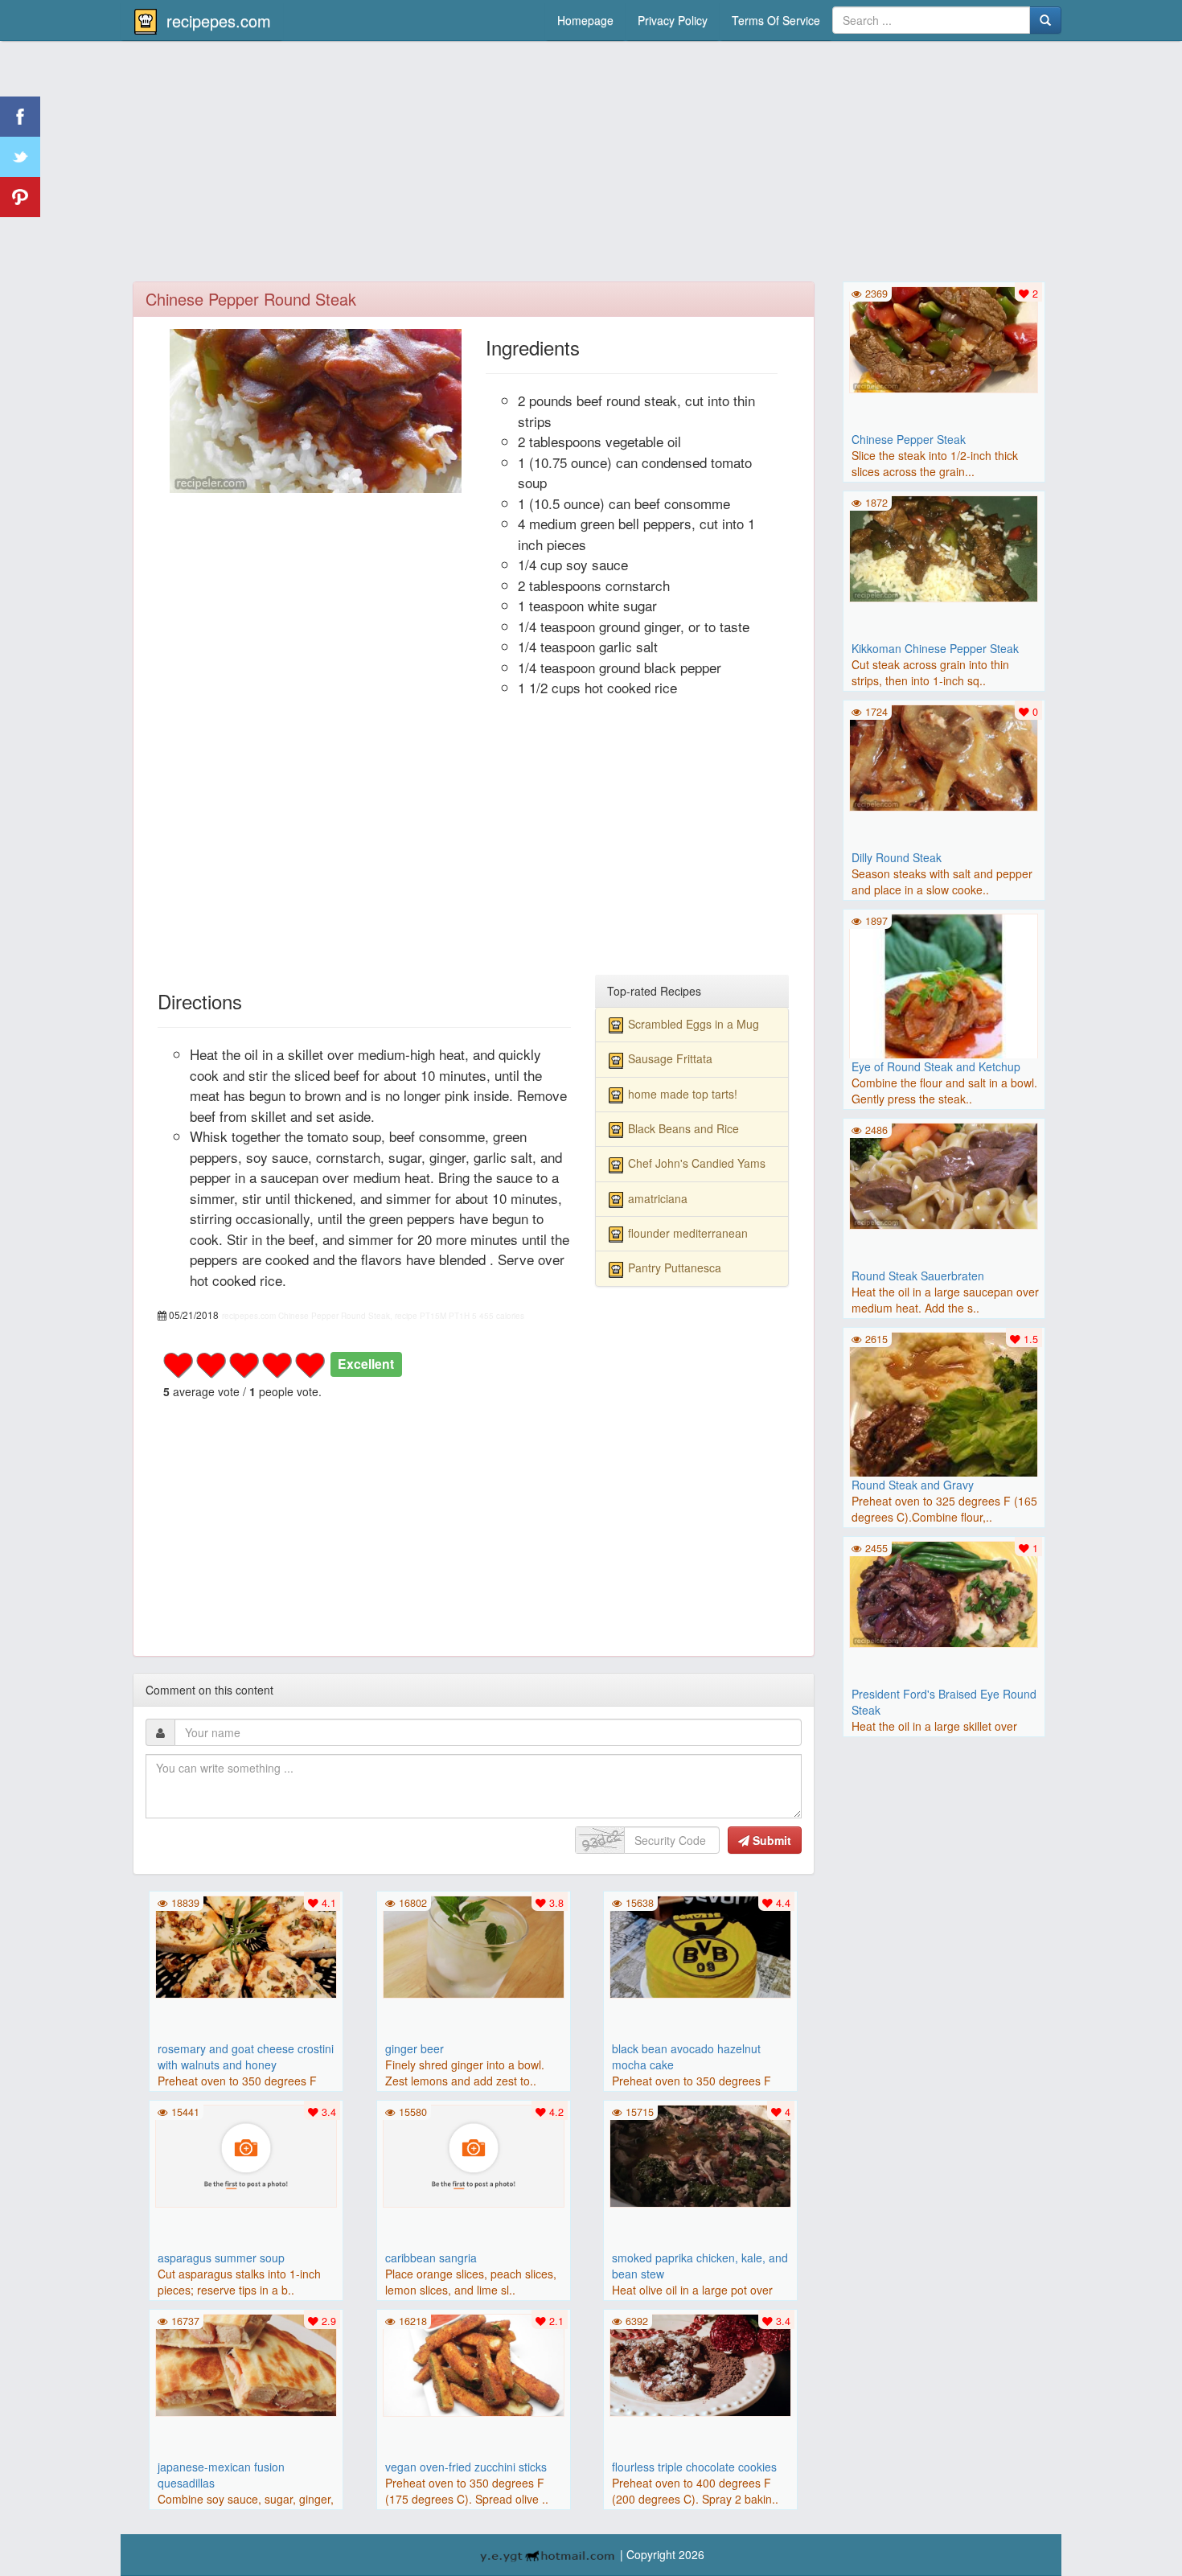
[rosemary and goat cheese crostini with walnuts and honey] (246, 1945)
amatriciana (658, 1198)
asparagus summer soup (221, 2258)
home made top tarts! (683, 1094)
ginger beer (415, 2048)
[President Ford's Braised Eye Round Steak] (944, 1592)
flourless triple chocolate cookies (694, 2467)
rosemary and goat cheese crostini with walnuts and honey (246, 2056)
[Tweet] (20, 157)
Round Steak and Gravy (913, 1485)
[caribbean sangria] (474, 2155)
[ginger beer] (474, 1945)
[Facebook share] (20, 117)
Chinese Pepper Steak (909, 439)
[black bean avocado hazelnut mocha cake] (700, 1945)
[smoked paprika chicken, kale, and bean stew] (700, 2155)
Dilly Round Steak (897, 857)
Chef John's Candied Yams (697, 1163)
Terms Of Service (776, 20)
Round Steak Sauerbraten (918, 1276)
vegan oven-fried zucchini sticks (466, 2467)
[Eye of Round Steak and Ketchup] (944, 1006)
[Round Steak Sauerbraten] (944, 1174)
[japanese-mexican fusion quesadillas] (246, 2364)
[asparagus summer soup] (246, 2155)
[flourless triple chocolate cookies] (700, 2364)
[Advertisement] (591, 165)
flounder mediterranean (688, 1233)
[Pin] (20, 197)
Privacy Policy (673, 20)
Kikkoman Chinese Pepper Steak (935, 648)
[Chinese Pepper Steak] (944, 338)
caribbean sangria (431, 2258)
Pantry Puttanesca (675, 1267)
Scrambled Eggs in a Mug (694, 1024)
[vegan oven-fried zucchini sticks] (474, 2364)
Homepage (585, 20)
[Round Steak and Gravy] (944, 1424)
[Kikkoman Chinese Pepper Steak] (944, 547)
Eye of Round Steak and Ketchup (936, 1066)
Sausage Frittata (670, 1058)
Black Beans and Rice (683, 1128)
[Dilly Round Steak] (944, 756)
